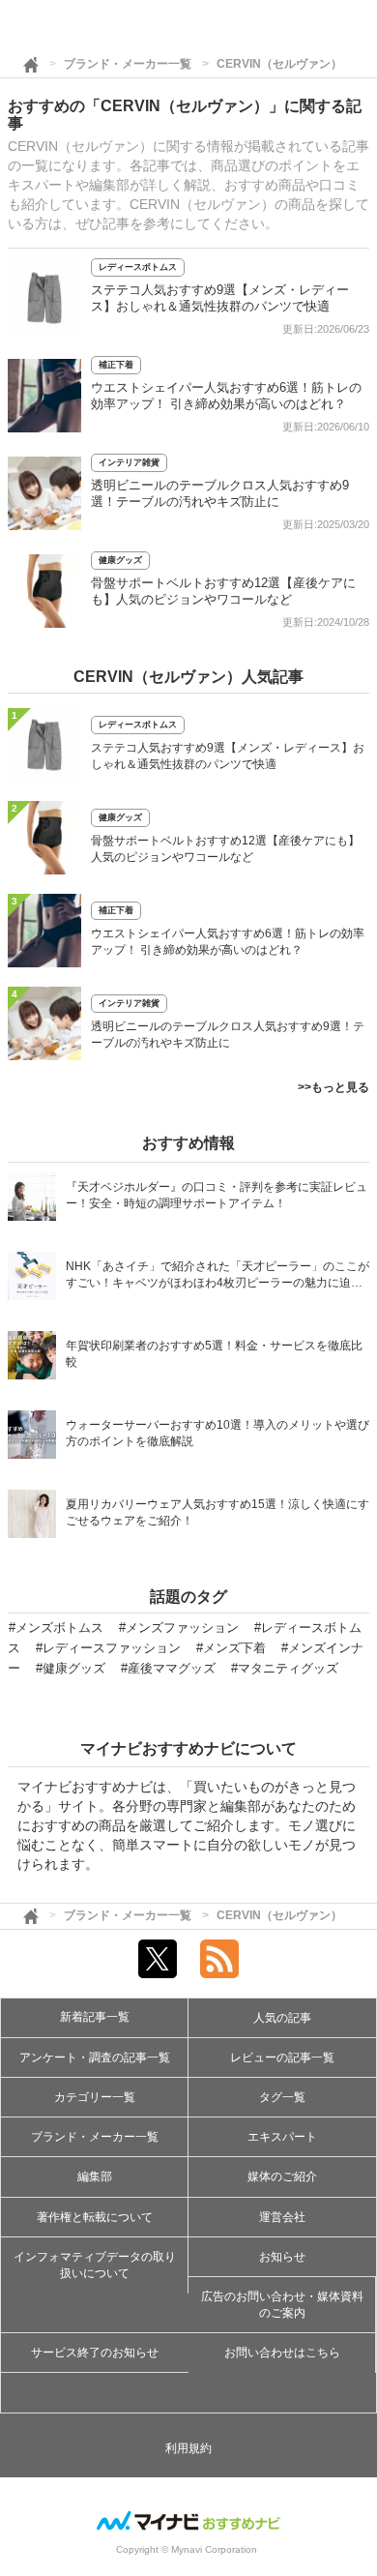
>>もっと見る (333, 1087)
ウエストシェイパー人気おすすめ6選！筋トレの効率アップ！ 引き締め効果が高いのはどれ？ (228, 942)
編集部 (95, 2176)
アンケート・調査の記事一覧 (95, 2058)
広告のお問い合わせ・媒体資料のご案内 (282, 2305)
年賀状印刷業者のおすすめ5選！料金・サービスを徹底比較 (214, 1354)
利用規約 (188, 2448)
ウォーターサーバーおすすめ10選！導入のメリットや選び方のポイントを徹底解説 (217, 1433)
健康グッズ (120, 560)
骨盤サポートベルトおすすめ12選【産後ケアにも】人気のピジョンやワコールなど (225, 849)
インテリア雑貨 (129, 462)
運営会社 (282, 2217)
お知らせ (282, 2257)
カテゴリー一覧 (95, 2097)
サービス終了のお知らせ (95, 2353)
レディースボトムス (138, 267)
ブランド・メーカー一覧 (128, 64)
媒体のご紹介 (282, 2176)
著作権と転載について (95, 2217)
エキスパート (282, 2137)
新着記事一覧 (95, 2017)
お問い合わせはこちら (282, 2353)
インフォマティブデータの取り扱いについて (95, 2265)
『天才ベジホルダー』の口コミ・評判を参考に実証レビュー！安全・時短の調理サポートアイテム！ (217, 1195)
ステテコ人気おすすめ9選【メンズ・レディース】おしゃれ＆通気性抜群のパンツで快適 (228, 756)
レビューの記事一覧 (282, 2058)
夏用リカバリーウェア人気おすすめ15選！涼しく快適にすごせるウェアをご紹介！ (217, 1512)
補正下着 (116, 365)
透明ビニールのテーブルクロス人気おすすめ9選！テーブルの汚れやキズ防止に (228, 1035)
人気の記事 (282, 2018)
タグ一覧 (282, 2097)
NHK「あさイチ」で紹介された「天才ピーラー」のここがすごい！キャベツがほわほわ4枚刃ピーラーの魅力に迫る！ (217, 1276)
